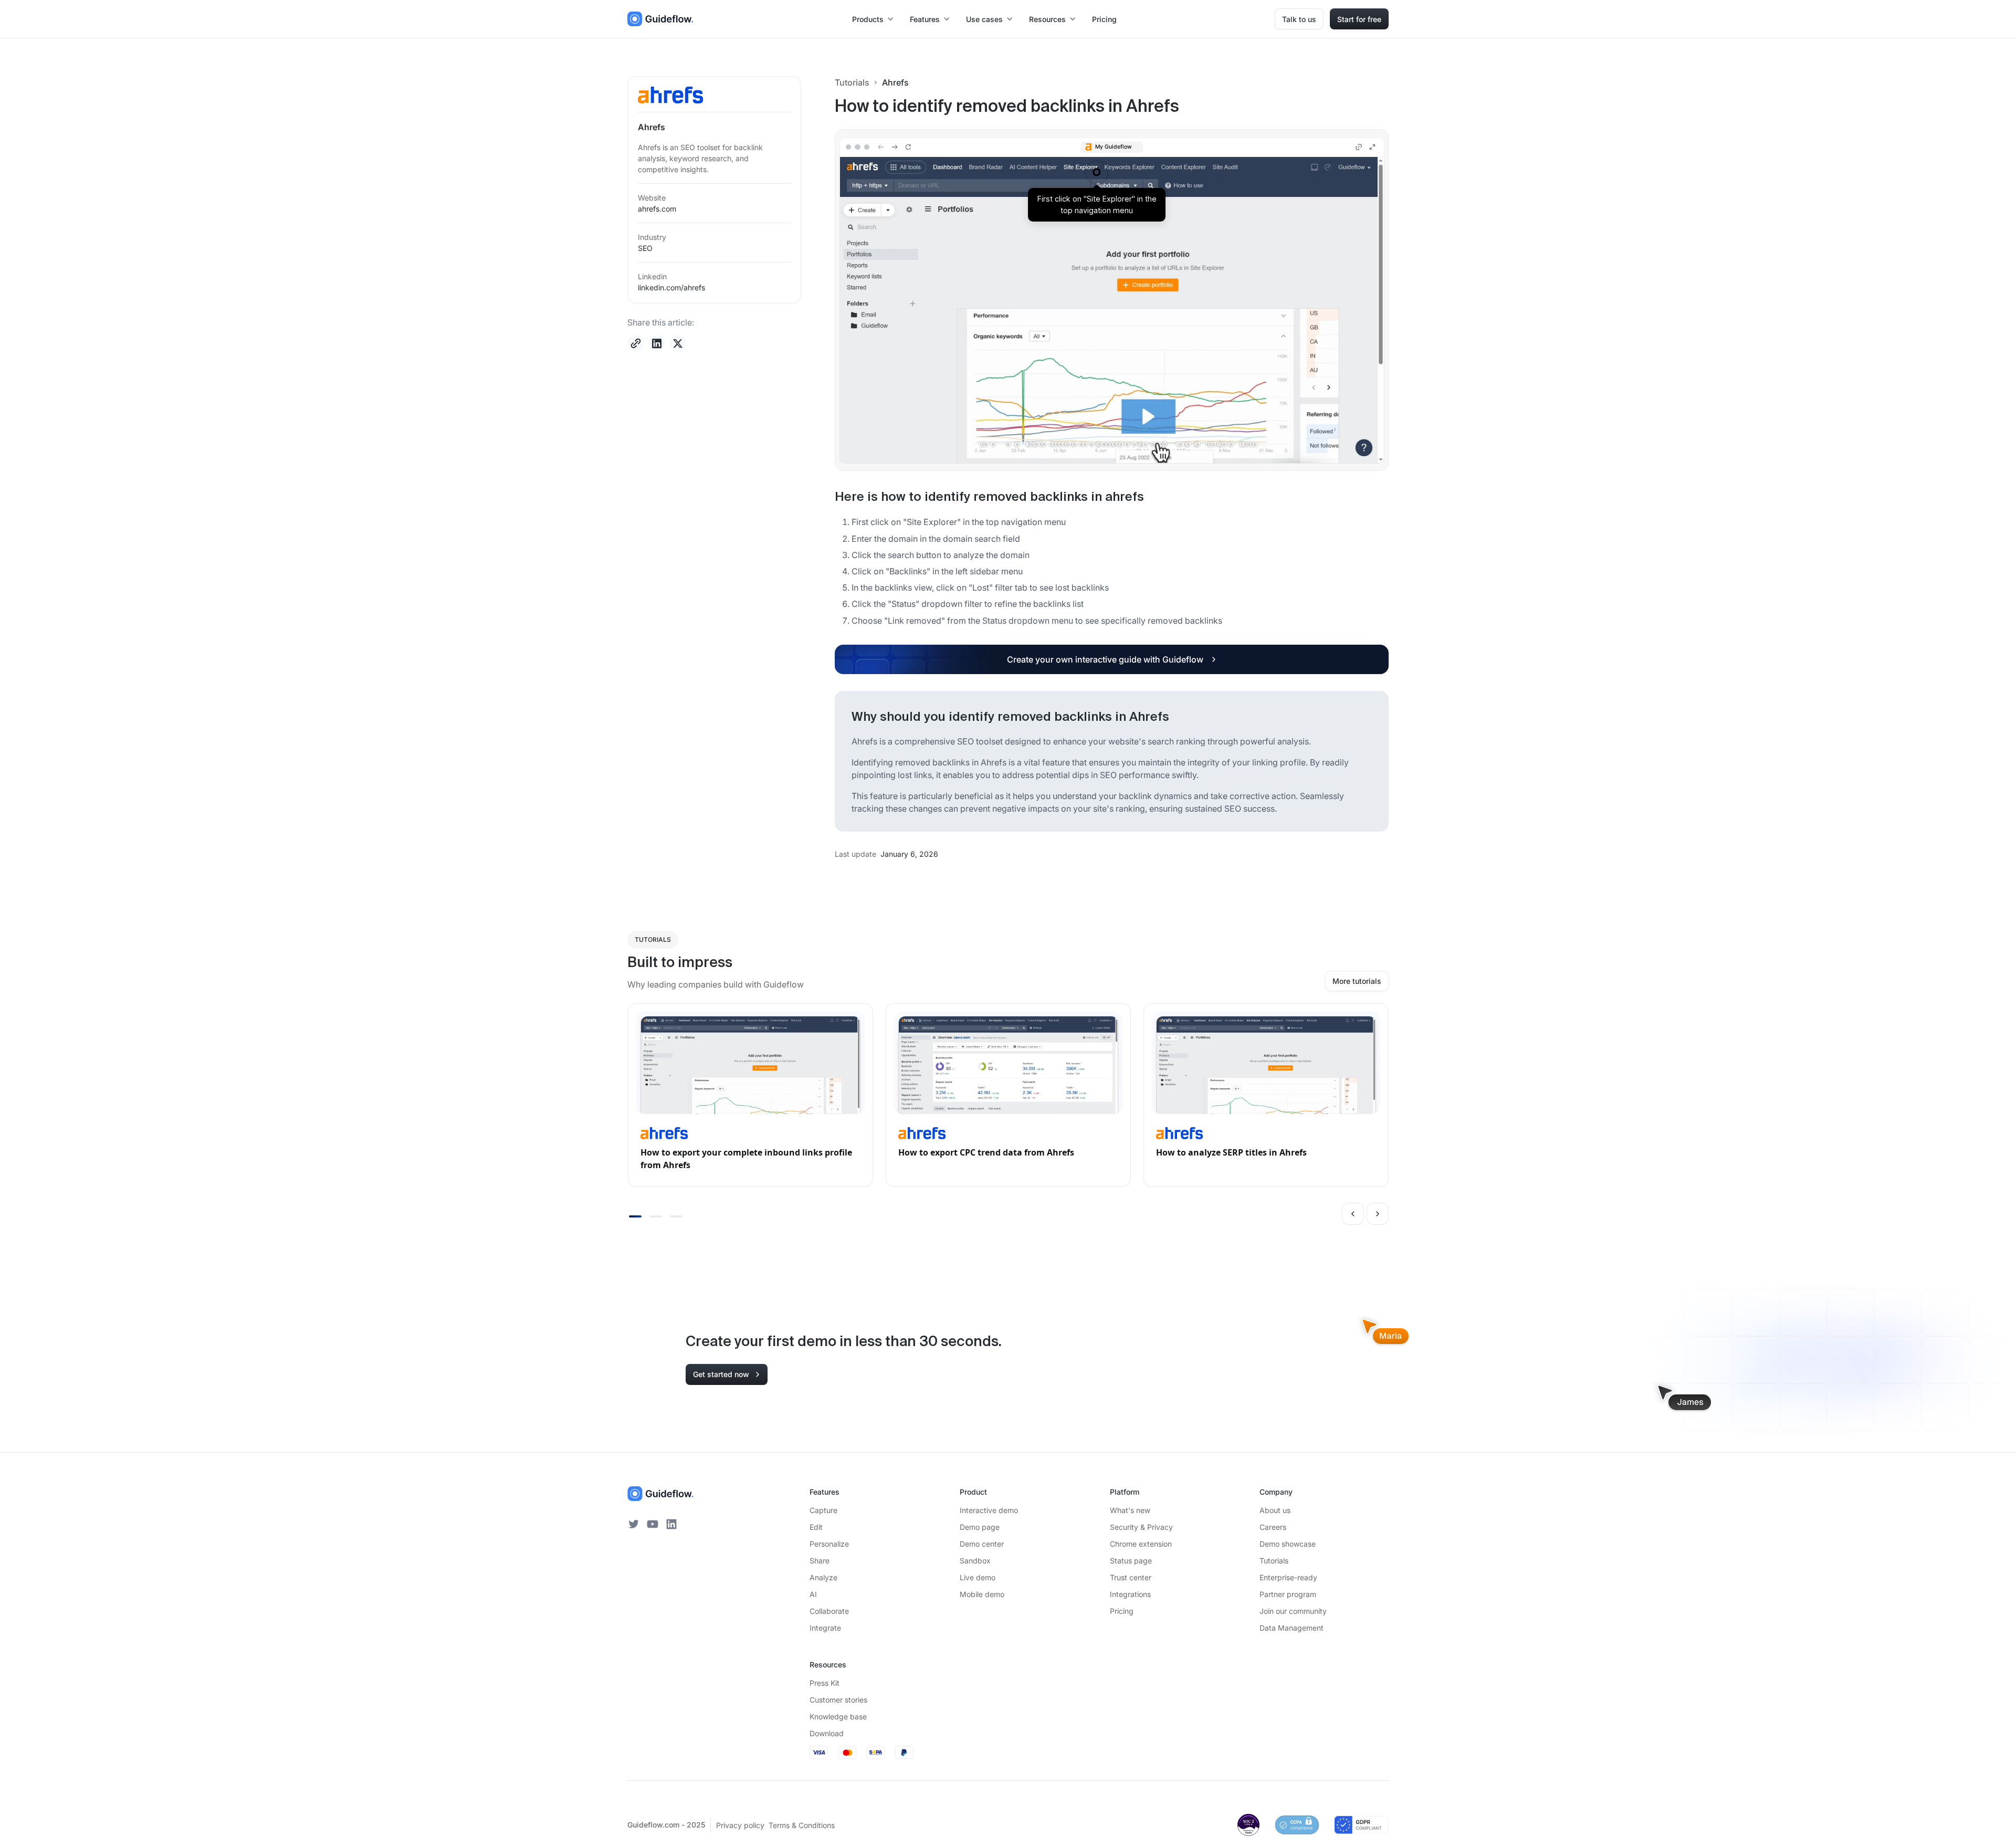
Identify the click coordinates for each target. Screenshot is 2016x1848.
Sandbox (975, 1561)
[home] (660, 19)
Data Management (1291, 1628)
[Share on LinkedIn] (657, 343)
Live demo (978, 1577)
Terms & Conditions (802, 1825)
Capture (823, 1510)
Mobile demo (982, 1594)
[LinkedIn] (671, 1524)
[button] (874, 19)
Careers (1273, 1527)
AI (813, 1594)
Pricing (1104, 19)
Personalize (829, 1544)
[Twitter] (634, 1524)
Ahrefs (895, 82)
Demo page (980, 1527)
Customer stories (838, 1700)
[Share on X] (678, 343)
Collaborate (829, 1611)
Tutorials (852, 82)
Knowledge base (838, 1716)
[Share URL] (636, 343)
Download (827, 1733)
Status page (1131, 1561)
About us (1275, 1510)
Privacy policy (740, 1825)
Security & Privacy (1141, 1527)
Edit (816, 1527)
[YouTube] (653, 1524)
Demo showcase (1288, 1544)
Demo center (982, 1544)
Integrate (825, 1628)
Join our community (1293, 1611)
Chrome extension (1141, 1544)
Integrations (1130, 1594)
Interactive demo (989, 1510)
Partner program (1288, 1594)
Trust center (1131, 1577)
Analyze (823, 1577)
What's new (1130, 1510)
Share (820, 1561)
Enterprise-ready (1288, 1577)
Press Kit (825, 1683)
